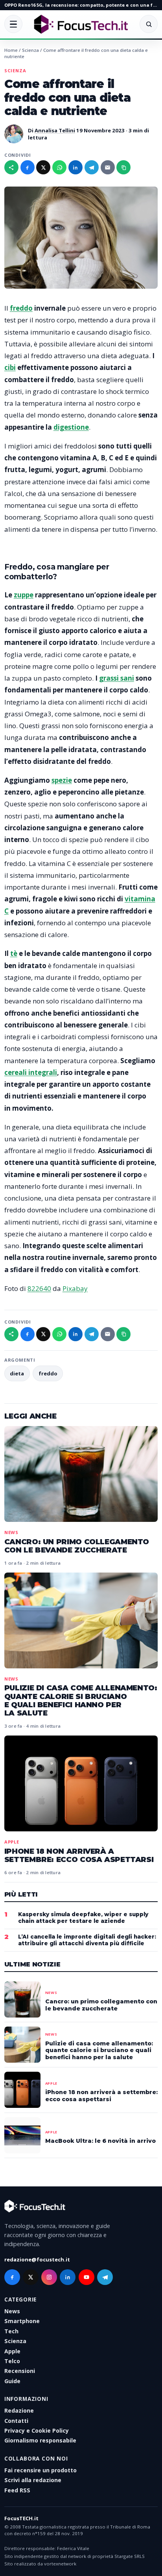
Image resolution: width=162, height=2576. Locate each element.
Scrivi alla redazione (33, 2480)
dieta (17, 1373)
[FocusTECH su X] (31, 2277)
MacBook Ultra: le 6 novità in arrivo (100, 2141)
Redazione (19, 2410)
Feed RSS (17, 2490)
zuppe (24, 595)
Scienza (30, 50)
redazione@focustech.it (37, 2259)
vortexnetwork (60, 2564)
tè (14, 953)
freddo (21, 308)
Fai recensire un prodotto (40, 2470)
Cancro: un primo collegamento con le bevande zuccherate (77, 1546)
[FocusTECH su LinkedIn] (68, 2277)
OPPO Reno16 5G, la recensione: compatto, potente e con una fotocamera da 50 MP (81, 5)
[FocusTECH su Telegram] (105, 2277)
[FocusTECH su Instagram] (49, 2277)
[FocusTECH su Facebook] (12, 2277)
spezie (62, 780)
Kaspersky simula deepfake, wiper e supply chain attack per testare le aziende (83, 1918)
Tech (11, 2331)
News (11, 1532)
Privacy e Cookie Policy (37, 2430)
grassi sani (117, 678)
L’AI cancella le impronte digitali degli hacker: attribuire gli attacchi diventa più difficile (87, 1940)
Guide (12, 2381)
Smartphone (22, 2321)
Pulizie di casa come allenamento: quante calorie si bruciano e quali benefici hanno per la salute (81, 1700)
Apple (12, 1842)
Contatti (16, 2421)
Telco (12, 2361)
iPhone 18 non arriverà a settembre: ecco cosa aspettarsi (79, 1855)
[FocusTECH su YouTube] (87, 2277)
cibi (10, 367)
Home (11, 50)
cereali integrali (31, 1072)
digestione (71, 427)
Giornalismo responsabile (40, 2440)
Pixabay (75, 1288)
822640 (39, 1288)
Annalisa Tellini (55, 130)
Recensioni (20, 2371)
